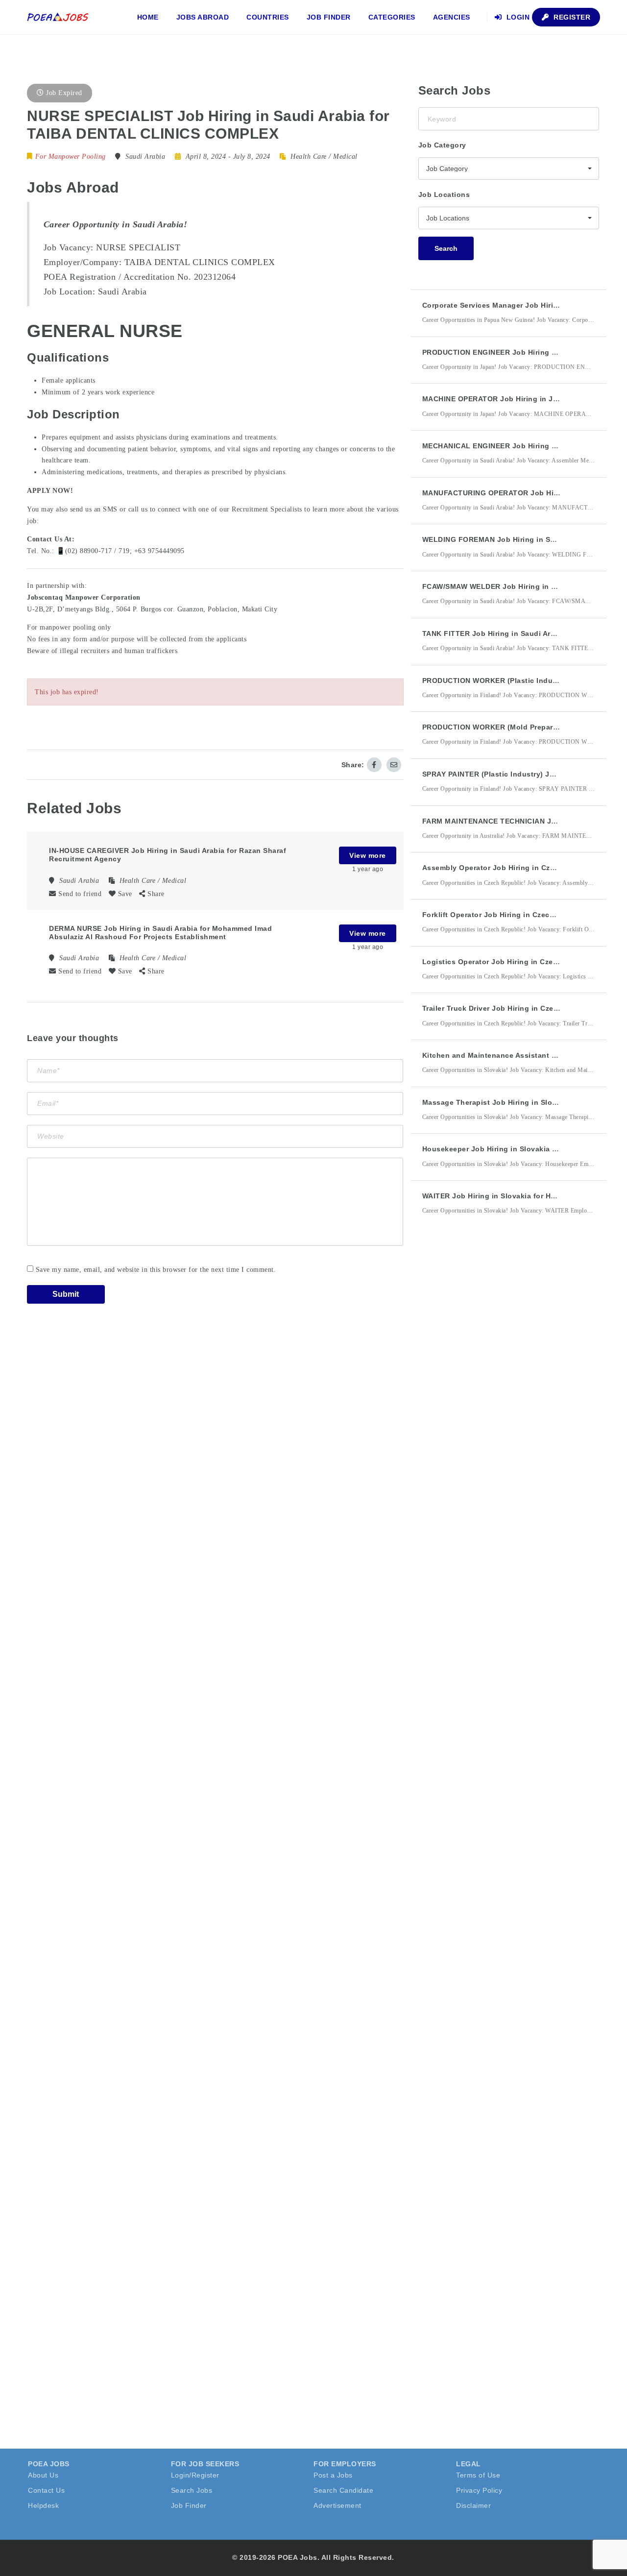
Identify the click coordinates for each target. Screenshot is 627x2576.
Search (446, 248)
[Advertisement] (492, 1404)
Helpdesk (43, 2505)
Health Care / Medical (324, 157)
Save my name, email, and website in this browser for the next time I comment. (156, 1270)
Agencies (452, 17)
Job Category (442, 145)
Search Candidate (343, 2490)
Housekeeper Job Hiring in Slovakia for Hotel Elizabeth (520, 1149)
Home (148, 17)
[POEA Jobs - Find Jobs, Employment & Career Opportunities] (58, 17)
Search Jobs (192, 2490)
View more (368, 855)
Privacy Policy (479, 2490)
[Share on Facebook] (374, 765)
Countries (268, 17)
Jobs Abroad (203, 17)
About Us (43, 2475)
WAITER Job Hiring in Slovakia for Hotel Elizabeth (511, 1196)
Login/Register (195, 2475)
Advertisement (338, 2505)
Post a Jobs (333, 2475)
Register (571, 17)
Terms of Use (478, 2475)
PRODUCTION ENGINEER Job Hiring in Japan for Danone (523, 352)
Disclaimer (473, 2505)
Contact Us (46, 2490)
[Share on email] (394, 765)
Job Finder (329, 17)
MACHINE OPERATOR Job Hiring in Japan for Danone (518, 399)
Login (517, 17)
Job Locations (444, 194)
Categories (392, 17)
